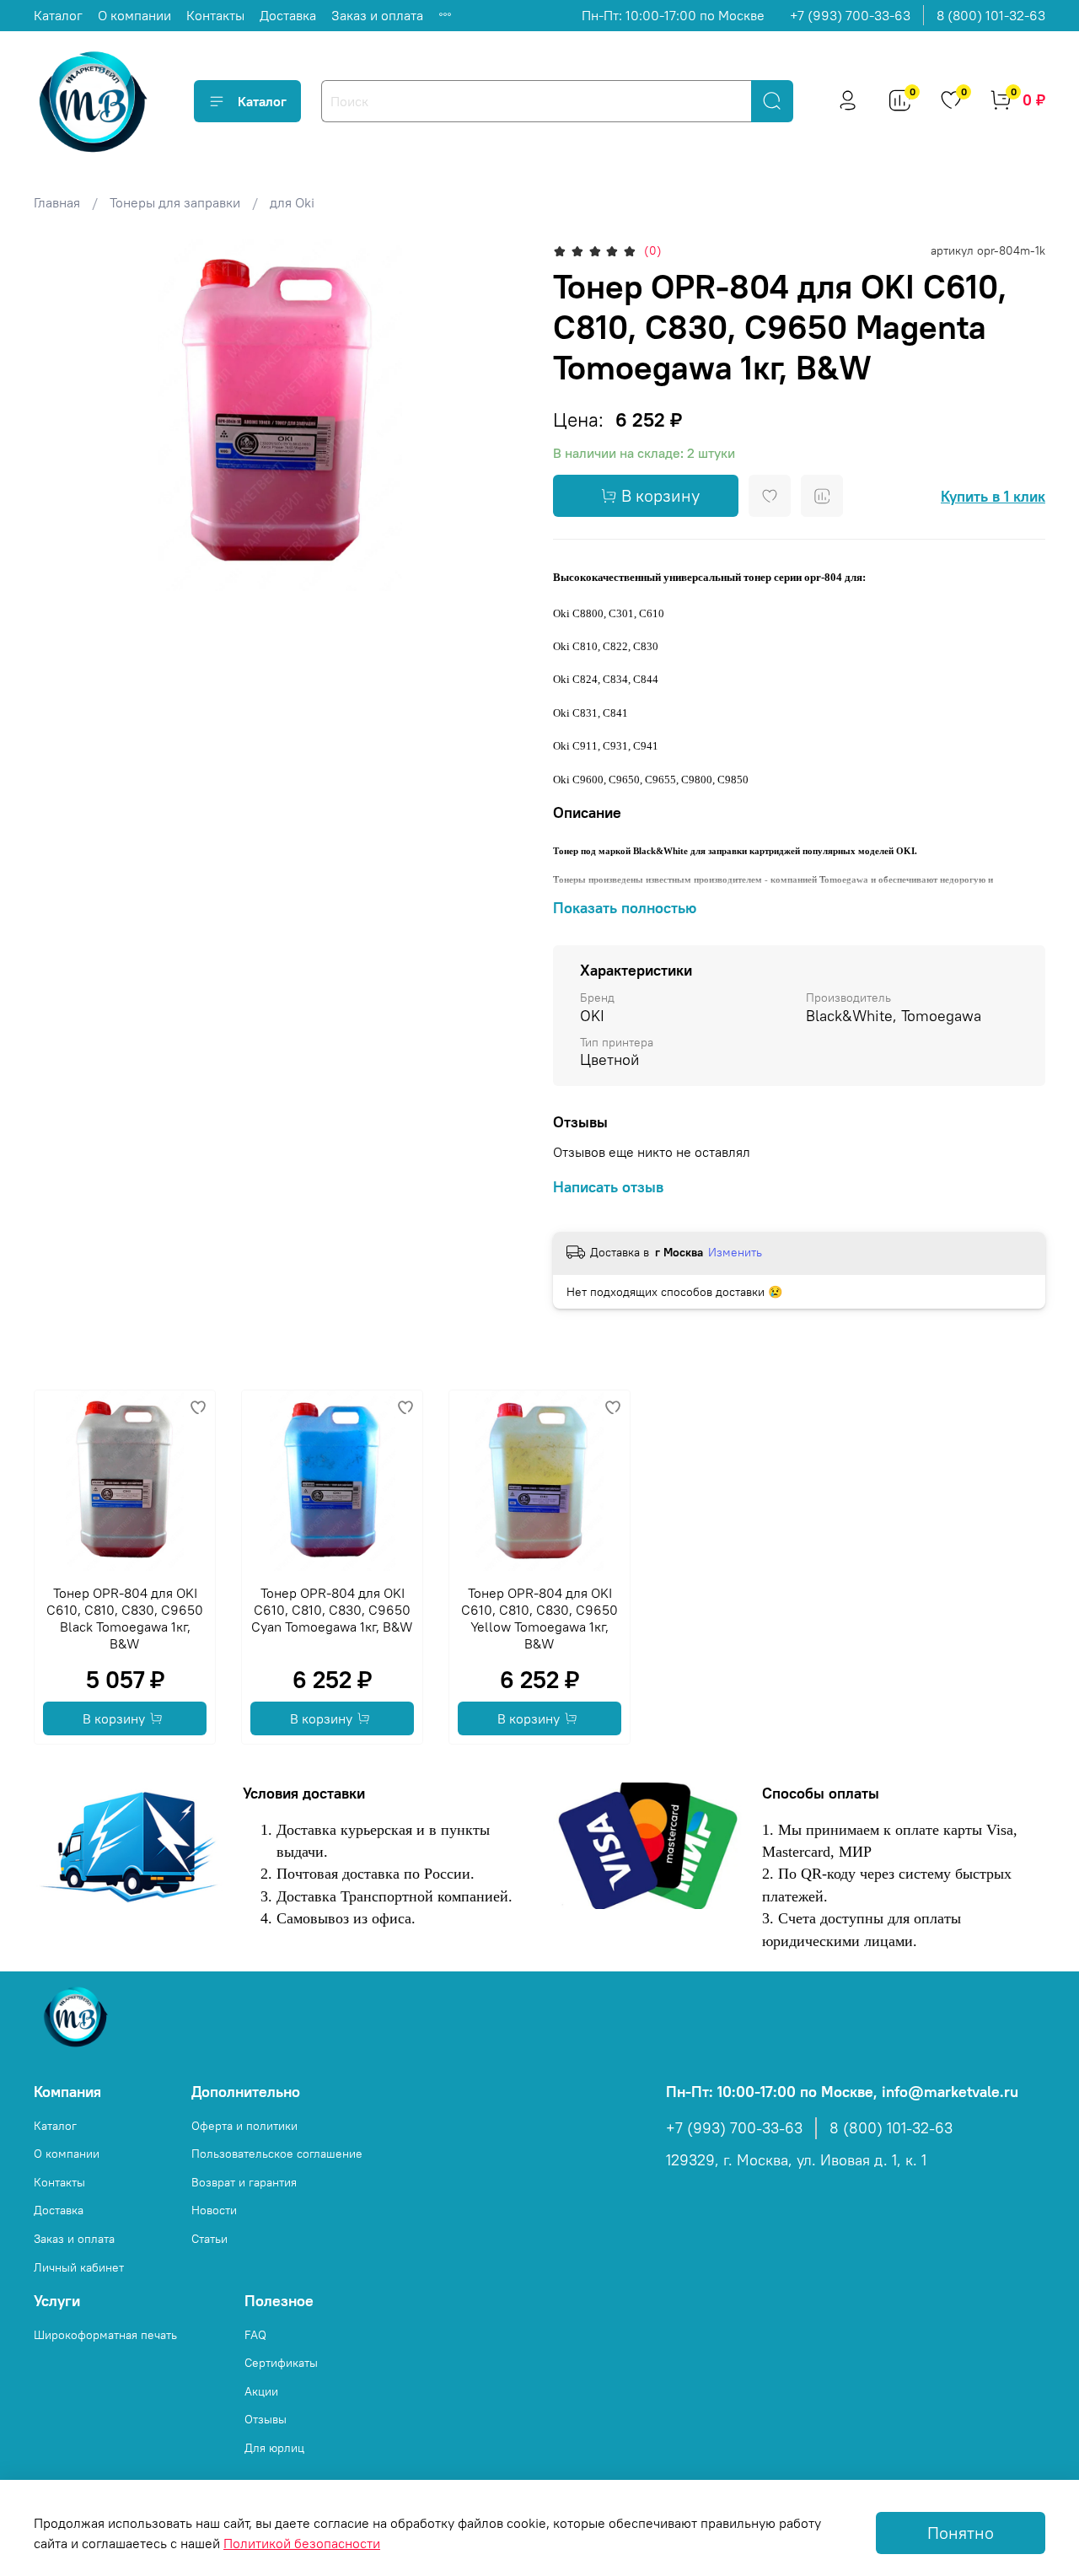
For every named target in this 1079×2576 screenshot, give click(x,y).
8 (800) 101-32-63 (991, 15)
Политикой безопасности (302, 2543)
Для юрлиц (274, 2448)
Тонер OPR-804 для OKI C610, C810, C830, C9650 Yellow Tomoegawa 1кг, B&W (539, 1618)
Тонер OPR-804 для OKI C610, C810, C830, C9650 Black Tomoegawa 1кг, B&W (125, 1618)
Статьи (209, 2239)
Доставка (288, 15)
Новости (214, 2210)
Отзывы (266, 2419)
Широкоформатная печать (105, 2335)
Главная (57, 202)
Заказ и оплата (377, 15)
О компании (134, 15)
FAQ (255, 2335)
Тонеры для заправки (175, 202)
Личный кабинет (79, 2267)
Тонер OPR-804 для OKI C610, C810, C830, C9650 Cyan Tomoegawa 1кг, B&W (332, 1610)
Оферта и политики (244, 2126)
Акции (261, 2391)
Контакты (215, 15)
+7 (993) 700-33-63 (850, 15)
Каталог (58, 15)
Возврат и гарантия (244, 2182)
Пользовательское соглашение (277, 2154)
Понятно (961, 2533)
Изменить (735, 1252)
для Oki (292, 202)
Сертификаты (281, 2363)
